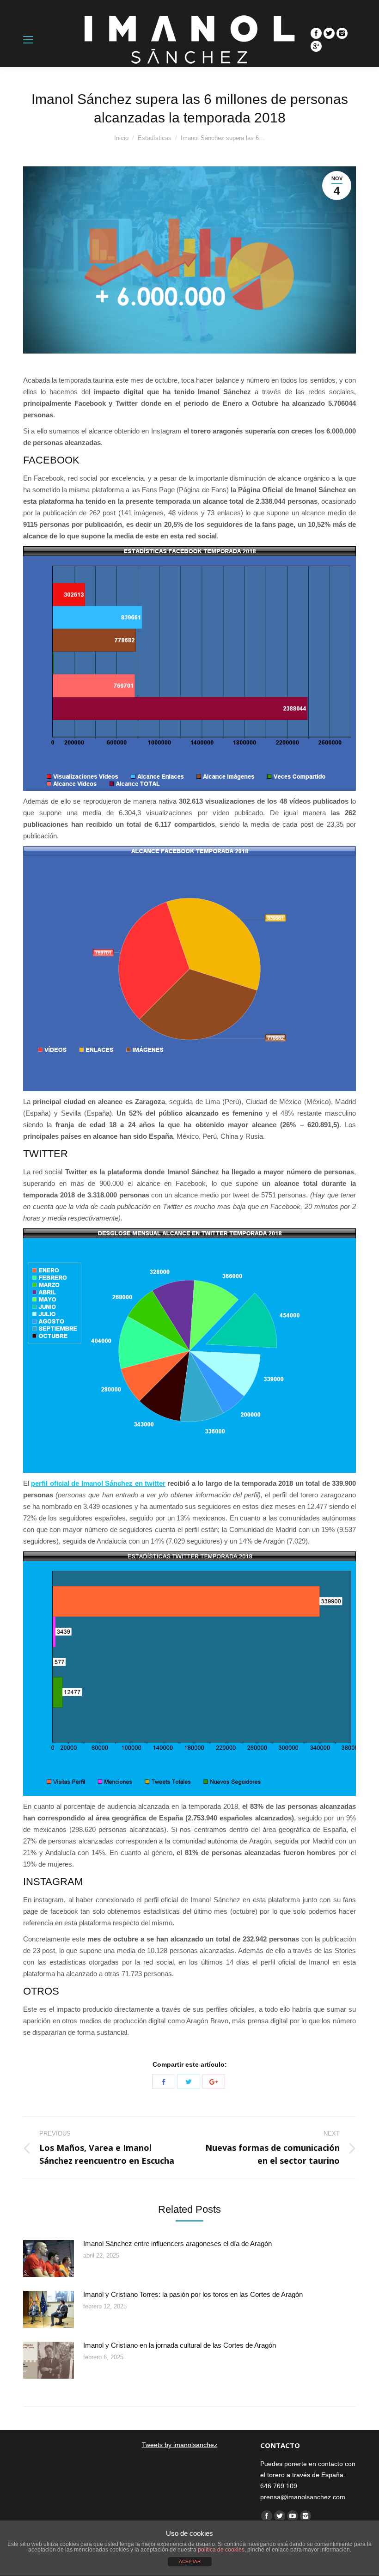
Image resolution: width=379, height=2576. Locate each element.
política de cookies (221, 2550)
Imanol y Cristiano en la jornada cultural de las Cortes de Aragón (180, 2345)
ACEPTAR (190, 2561)
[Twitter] (329, 33)
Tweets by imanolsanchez (180, 2445)
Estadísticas (155, 138)
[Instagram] (342, 33)
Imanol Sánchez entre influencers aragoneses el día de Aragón (177, 2243)
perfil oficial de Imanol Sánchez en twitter (98, 1483)
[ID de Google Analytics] (316, 46)
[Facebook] (316, 33)
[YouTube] (293, 2516)
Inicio (121, 138)
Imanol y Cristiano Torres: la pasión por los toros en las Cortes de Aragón (193, 2294)
